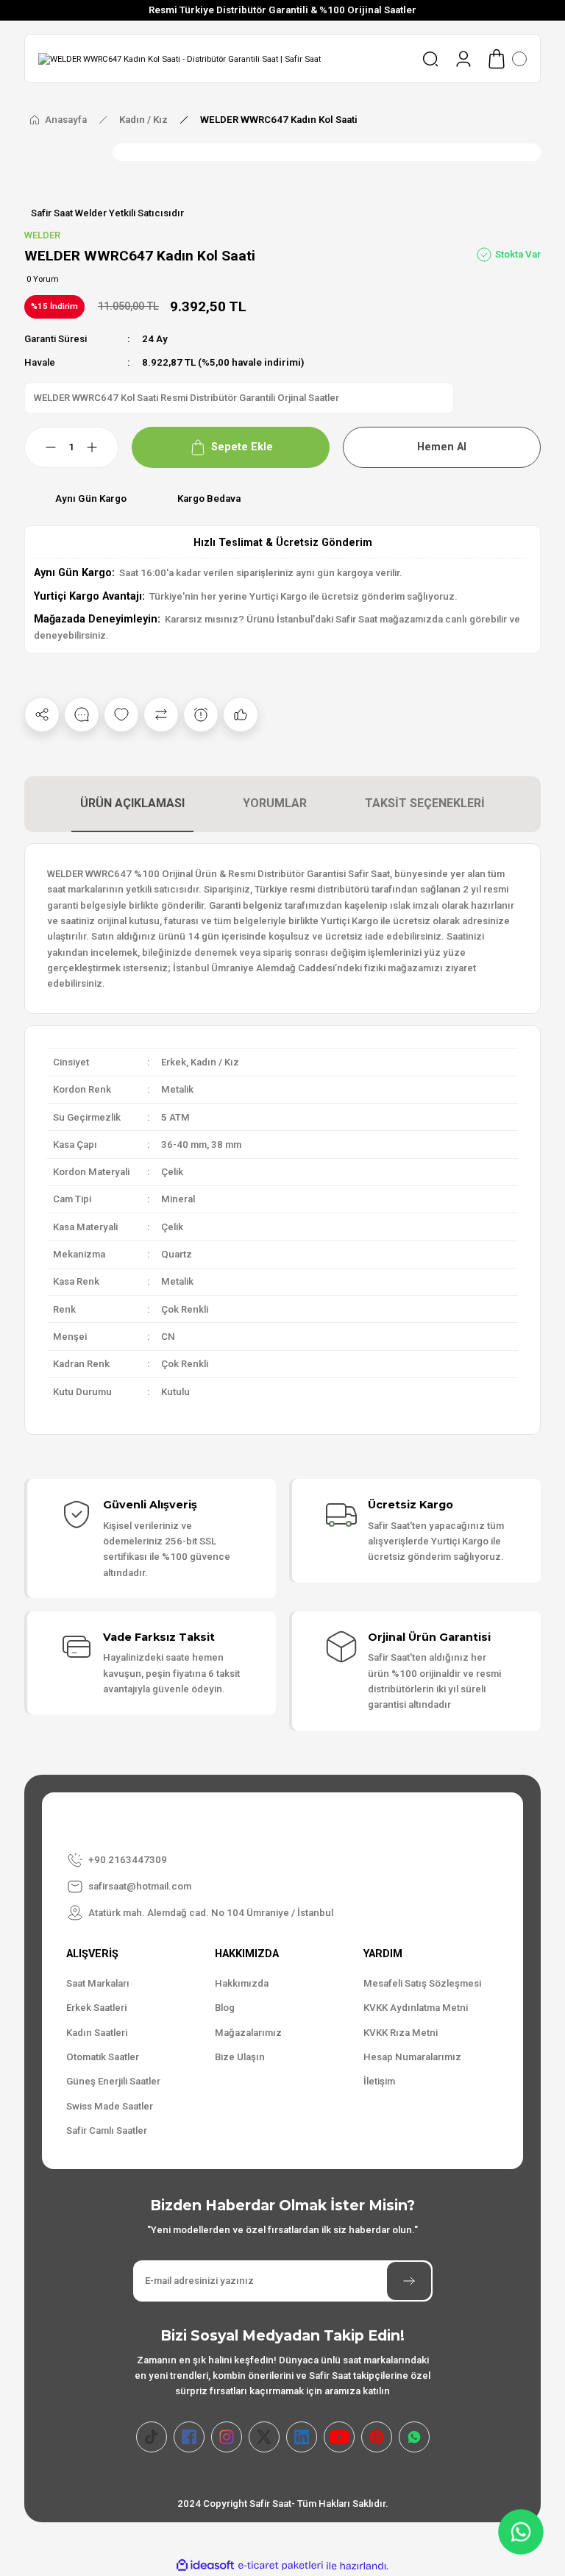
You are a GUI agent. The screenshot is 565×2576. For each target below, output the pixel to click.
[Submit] (409, 2281)
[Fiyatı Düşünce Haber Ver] (201, 714)
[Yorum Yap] (82, 714)
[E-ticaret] (281, 2566)
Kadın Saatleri (97, 2033)
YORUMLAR (275, 803)
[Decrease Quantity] (42, 447)
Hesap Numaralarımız (412, 2057)
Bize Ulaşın (240, 2057)
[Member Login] (463, 59)
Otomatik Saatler (103, 2057)
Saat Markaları (98, 1983)
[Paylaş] (42, 714)
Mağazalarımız (248, 2033)
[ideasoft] (205, 2566)
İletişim (379, 2081)
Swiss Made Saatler (110, 2106)
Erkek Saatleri (96, 2008)
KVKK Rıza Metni (401, 2033)
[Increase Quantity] (101, 447)
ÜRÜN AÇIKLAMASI (132, 803)
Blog (225, 2008)
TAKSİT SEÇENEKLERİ (425, 803)
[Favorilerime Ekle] (121, 714)
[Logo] (180, 59)
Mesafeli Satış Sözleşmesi (422, 1983)
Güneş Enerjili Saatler (113, 2081)
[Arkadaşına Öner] (241, 714)
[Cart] (506, 59)
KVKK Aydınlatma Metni (416, 2008)
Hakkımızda (242, 1983)
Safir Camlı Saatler (107, 2130)
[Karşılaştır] (161, 714)
